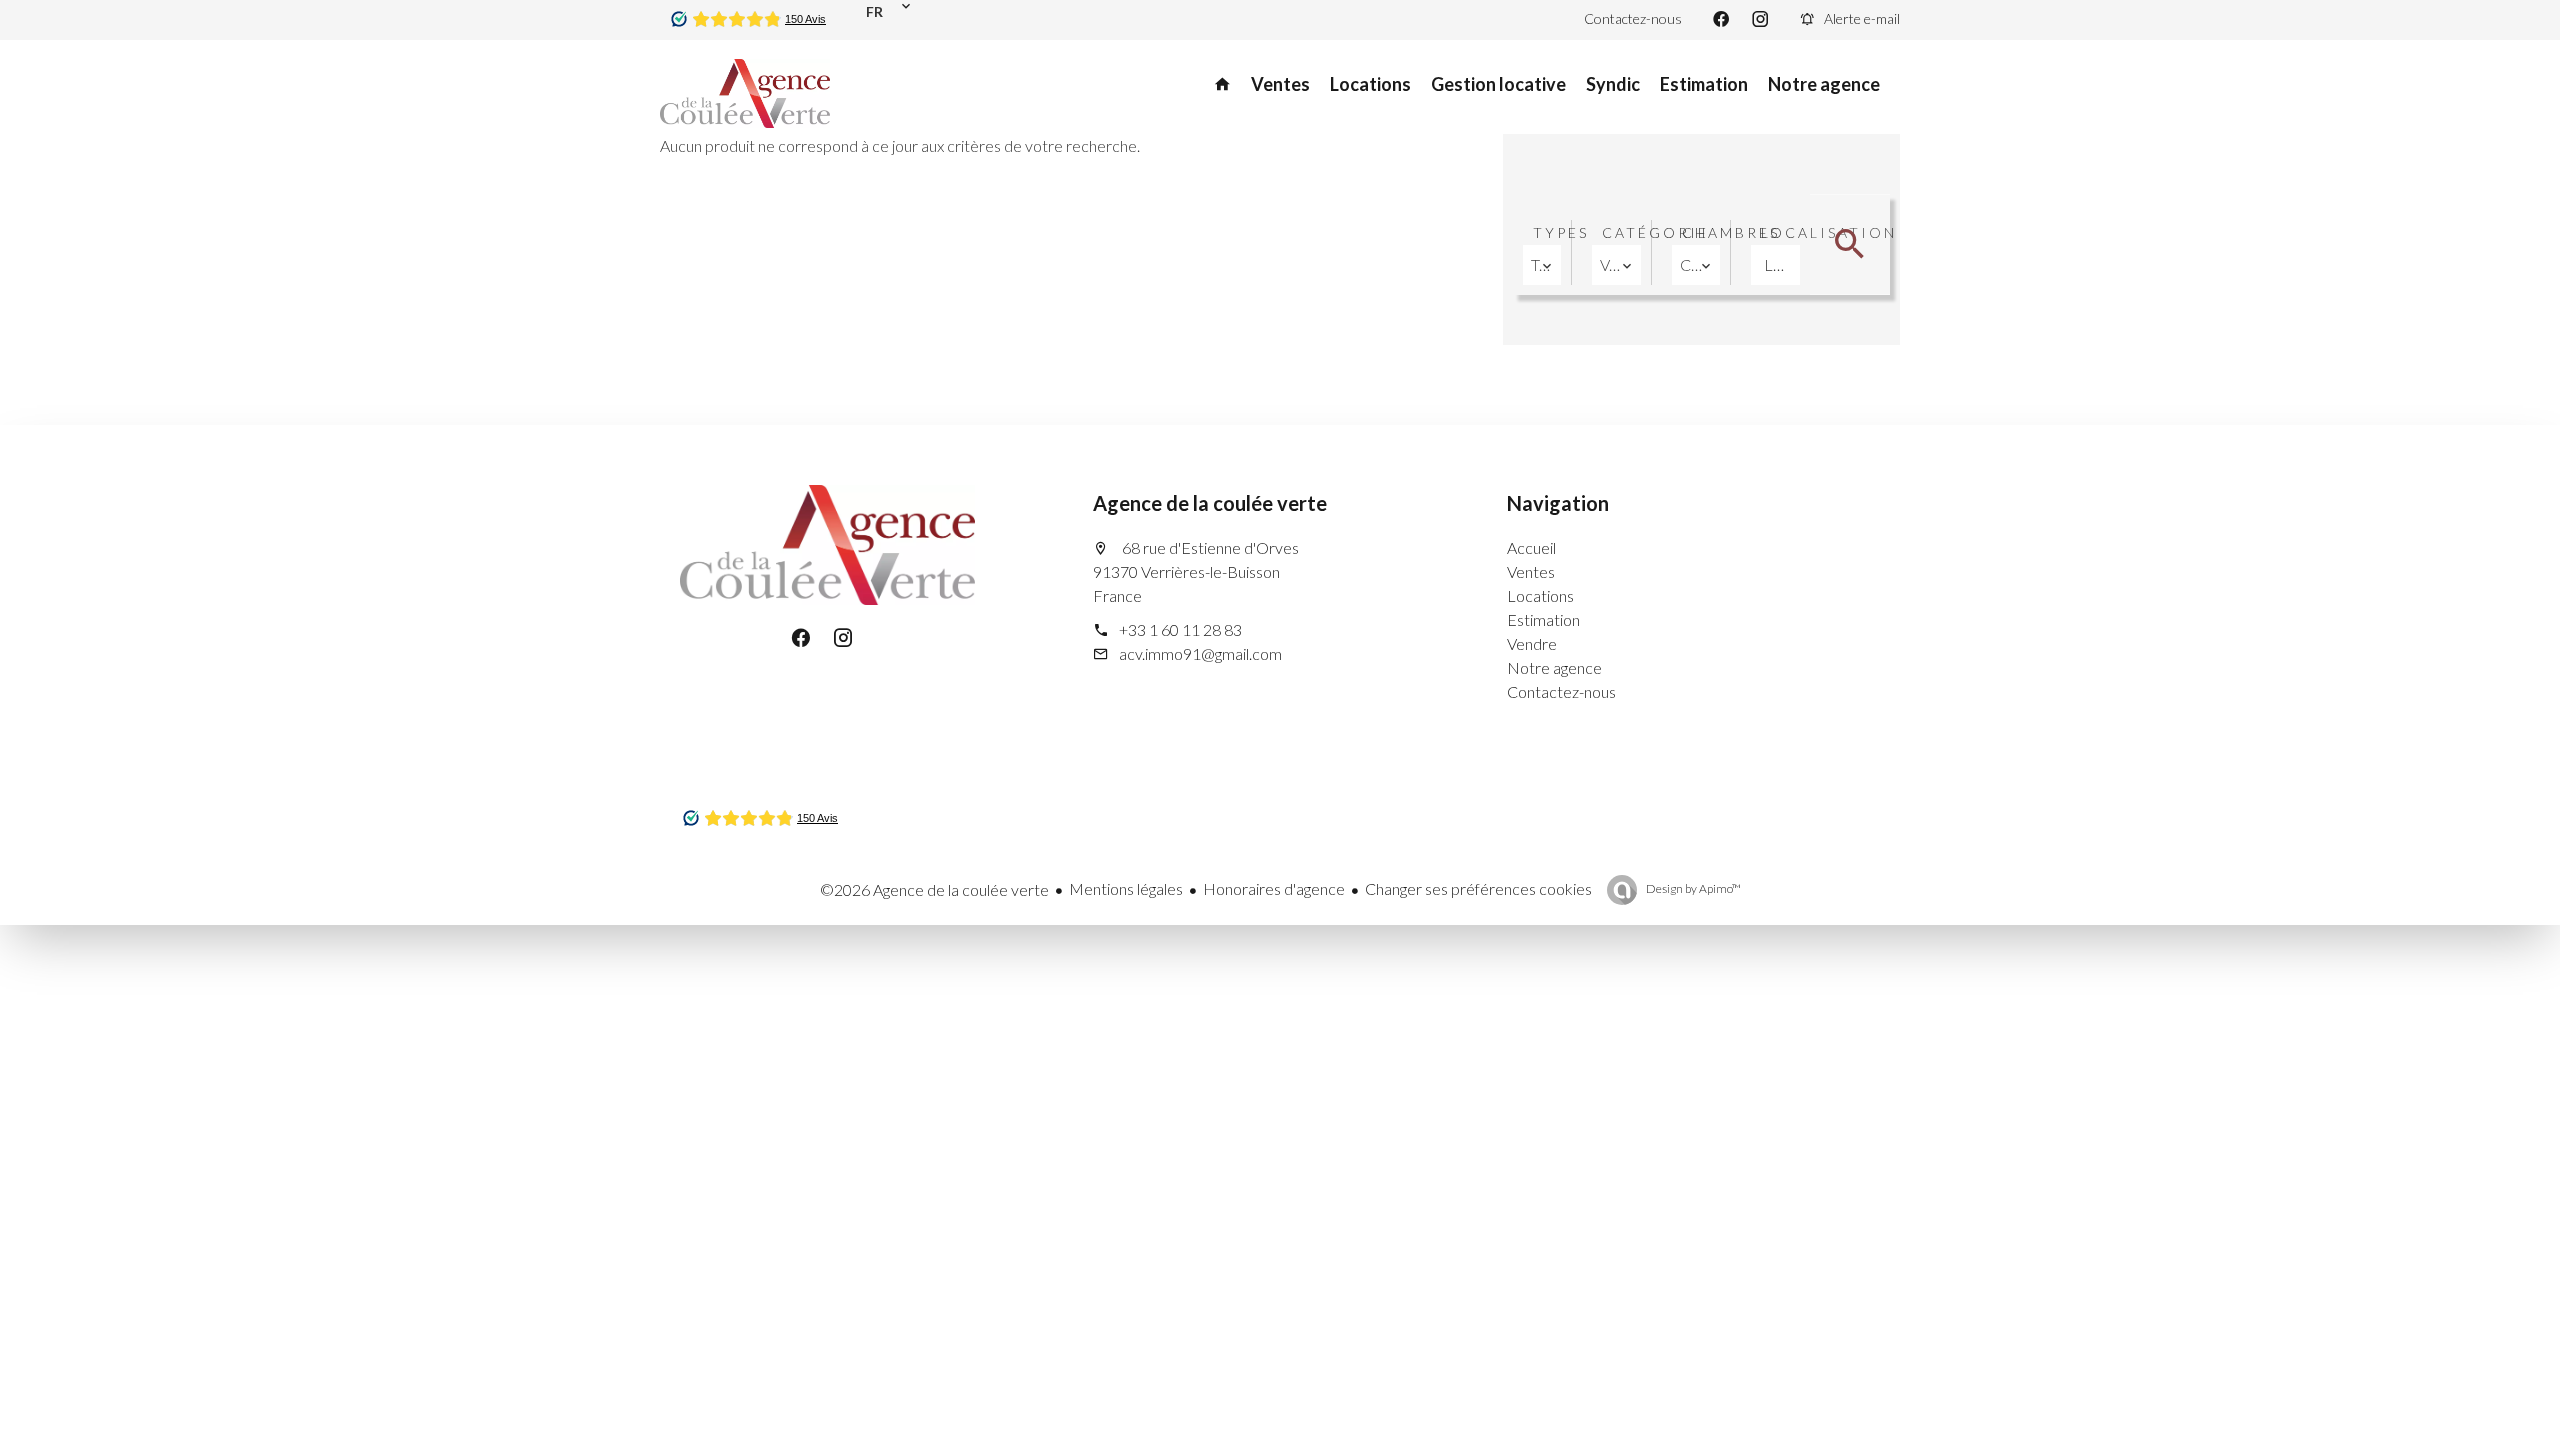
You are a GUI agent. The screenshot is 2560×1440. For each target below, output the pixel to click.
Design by (1692, 888)
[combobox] (1542, 265)
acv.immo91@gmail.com (1200, 653)
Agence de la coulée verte (1210, 503)
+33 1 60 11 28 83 (1180, 629)
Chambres (1731, 232)
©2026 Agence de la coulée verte (934, 889)
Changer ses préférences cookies (1478, 888)
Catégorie (1655, 232)
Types (1561, 232)
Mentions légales (1126, 888)
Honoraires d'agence (1274, 888)
